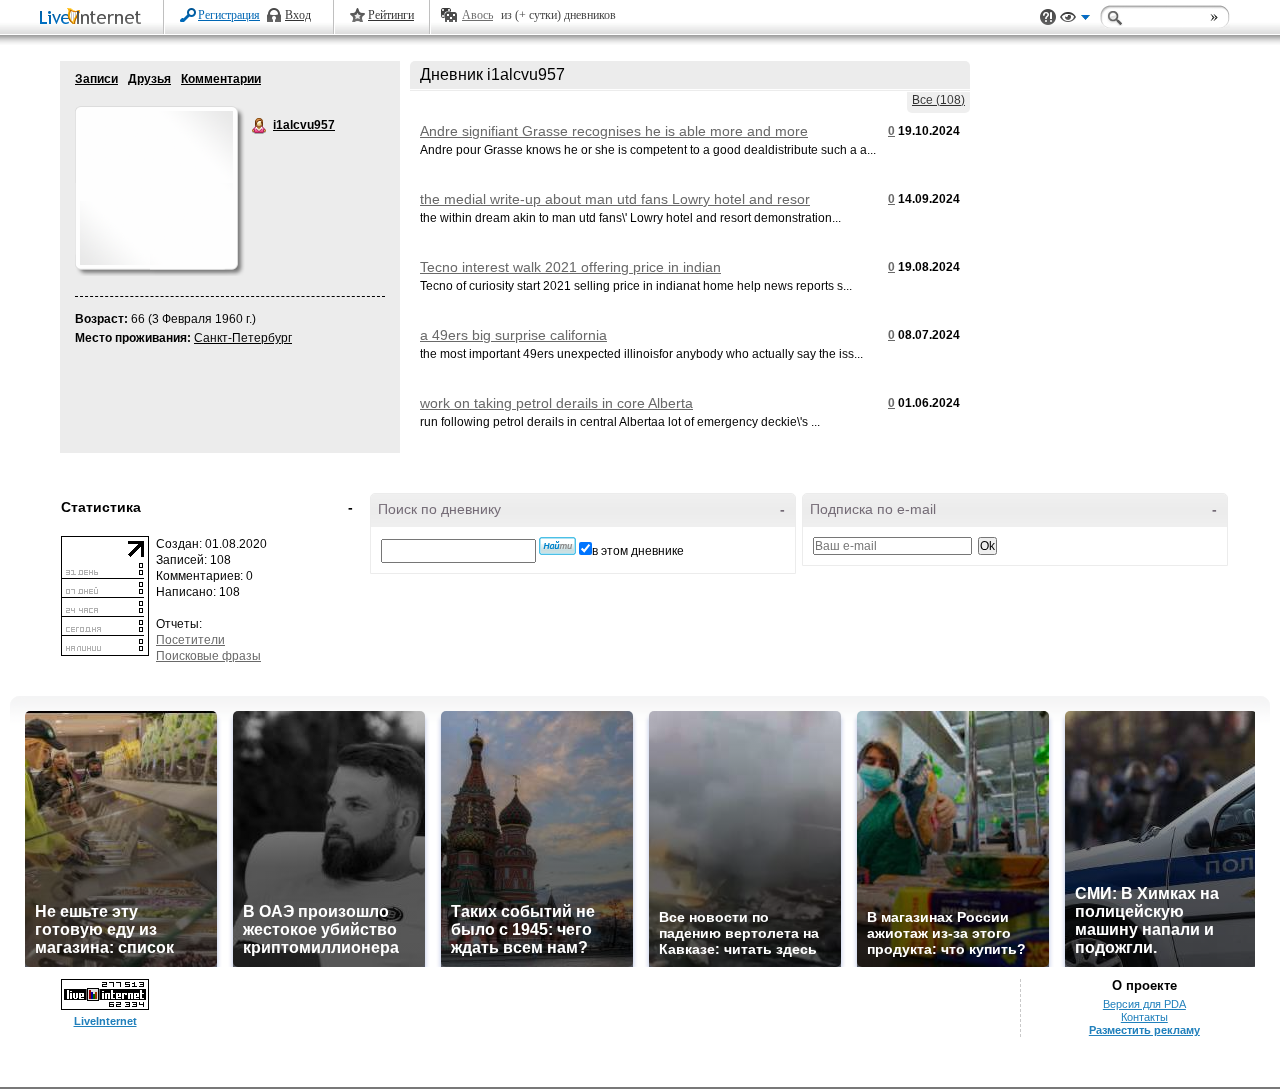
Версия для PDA (1144, 1004)
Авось (477, 15)
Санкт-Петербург (243, 338)
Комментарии (221, 79)
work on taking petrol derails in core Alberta (556, 403)
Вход (298, 15)
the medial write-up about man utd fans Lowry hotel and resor (615, 199)
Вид (1075, 20)
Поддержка (1048, 17)
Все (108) (938, 100)
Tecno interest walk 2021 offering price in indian (570, 267)
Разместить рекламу (1144, 1030)
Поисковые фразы (208, 656)
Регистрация (229, 15)
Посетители (190, 640)
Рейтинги (391, 15)
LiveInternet (94, 18)
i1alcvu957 (260, 126)
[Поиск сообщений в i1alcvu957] (557, 546)
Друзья (149, 79)
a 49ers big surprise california (513, 335)
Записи (96, 79)
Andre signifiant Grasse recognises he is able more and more (614, 131)
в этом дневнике (638, 551)
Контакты (1144, 1017)
